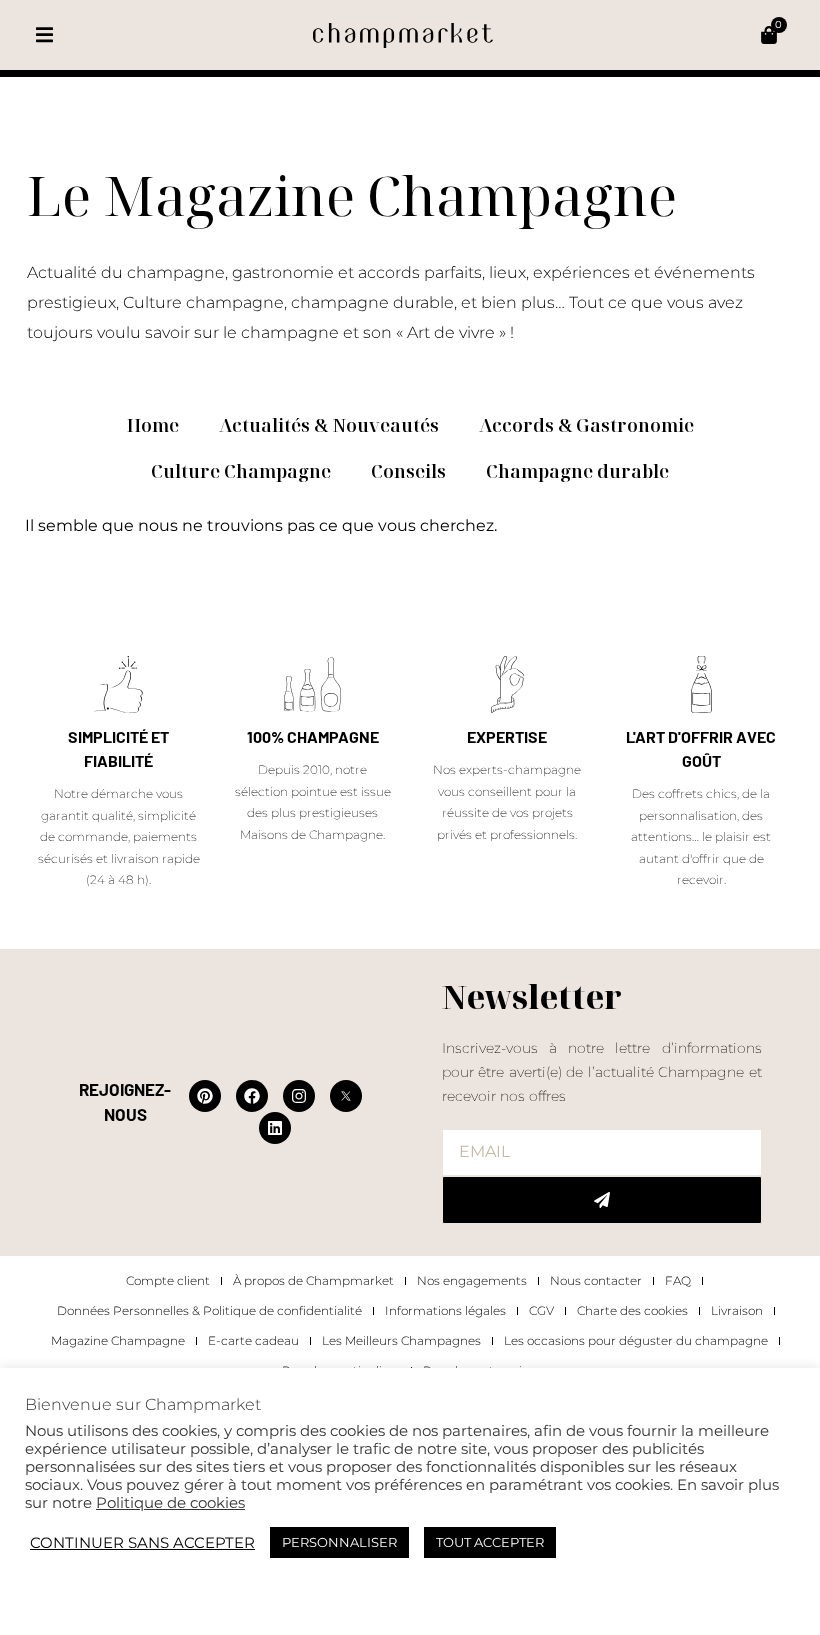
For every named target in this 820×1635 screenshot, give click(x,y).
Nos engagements (472, 1280)
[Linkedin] (275, 1128)
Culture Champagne (241, 471)
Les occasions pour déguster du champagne (636, 1340)
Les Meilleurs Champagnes (401, 1340)
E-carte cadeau (253, 1340)
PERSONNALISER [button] (339, 1542)
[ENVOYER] (602, 1200)
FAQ (678, 1280)
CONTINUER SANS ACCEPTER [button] (142, 1543)
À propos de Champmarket (313, 1280)
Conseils (408, 471)
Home (153, 425)
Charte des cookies (632, 1310)
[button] (44, 35)
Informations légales (445, 1310)
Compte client (168, 1280)
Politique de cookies (170, 1503)
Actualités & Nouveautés (329, 425)
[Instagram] (299, 1096)
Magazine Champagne (118, 1340)
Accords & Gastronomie (586, 425)
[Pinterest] (205, 1096)
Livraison (737, 1310)
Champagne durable (577, 471)
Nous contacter (596, 1280)
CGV (541, 1310)
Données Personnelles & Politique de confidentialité (209, 1310)
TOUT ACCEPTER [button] (490, 1542)
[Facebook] (252, 1096)
